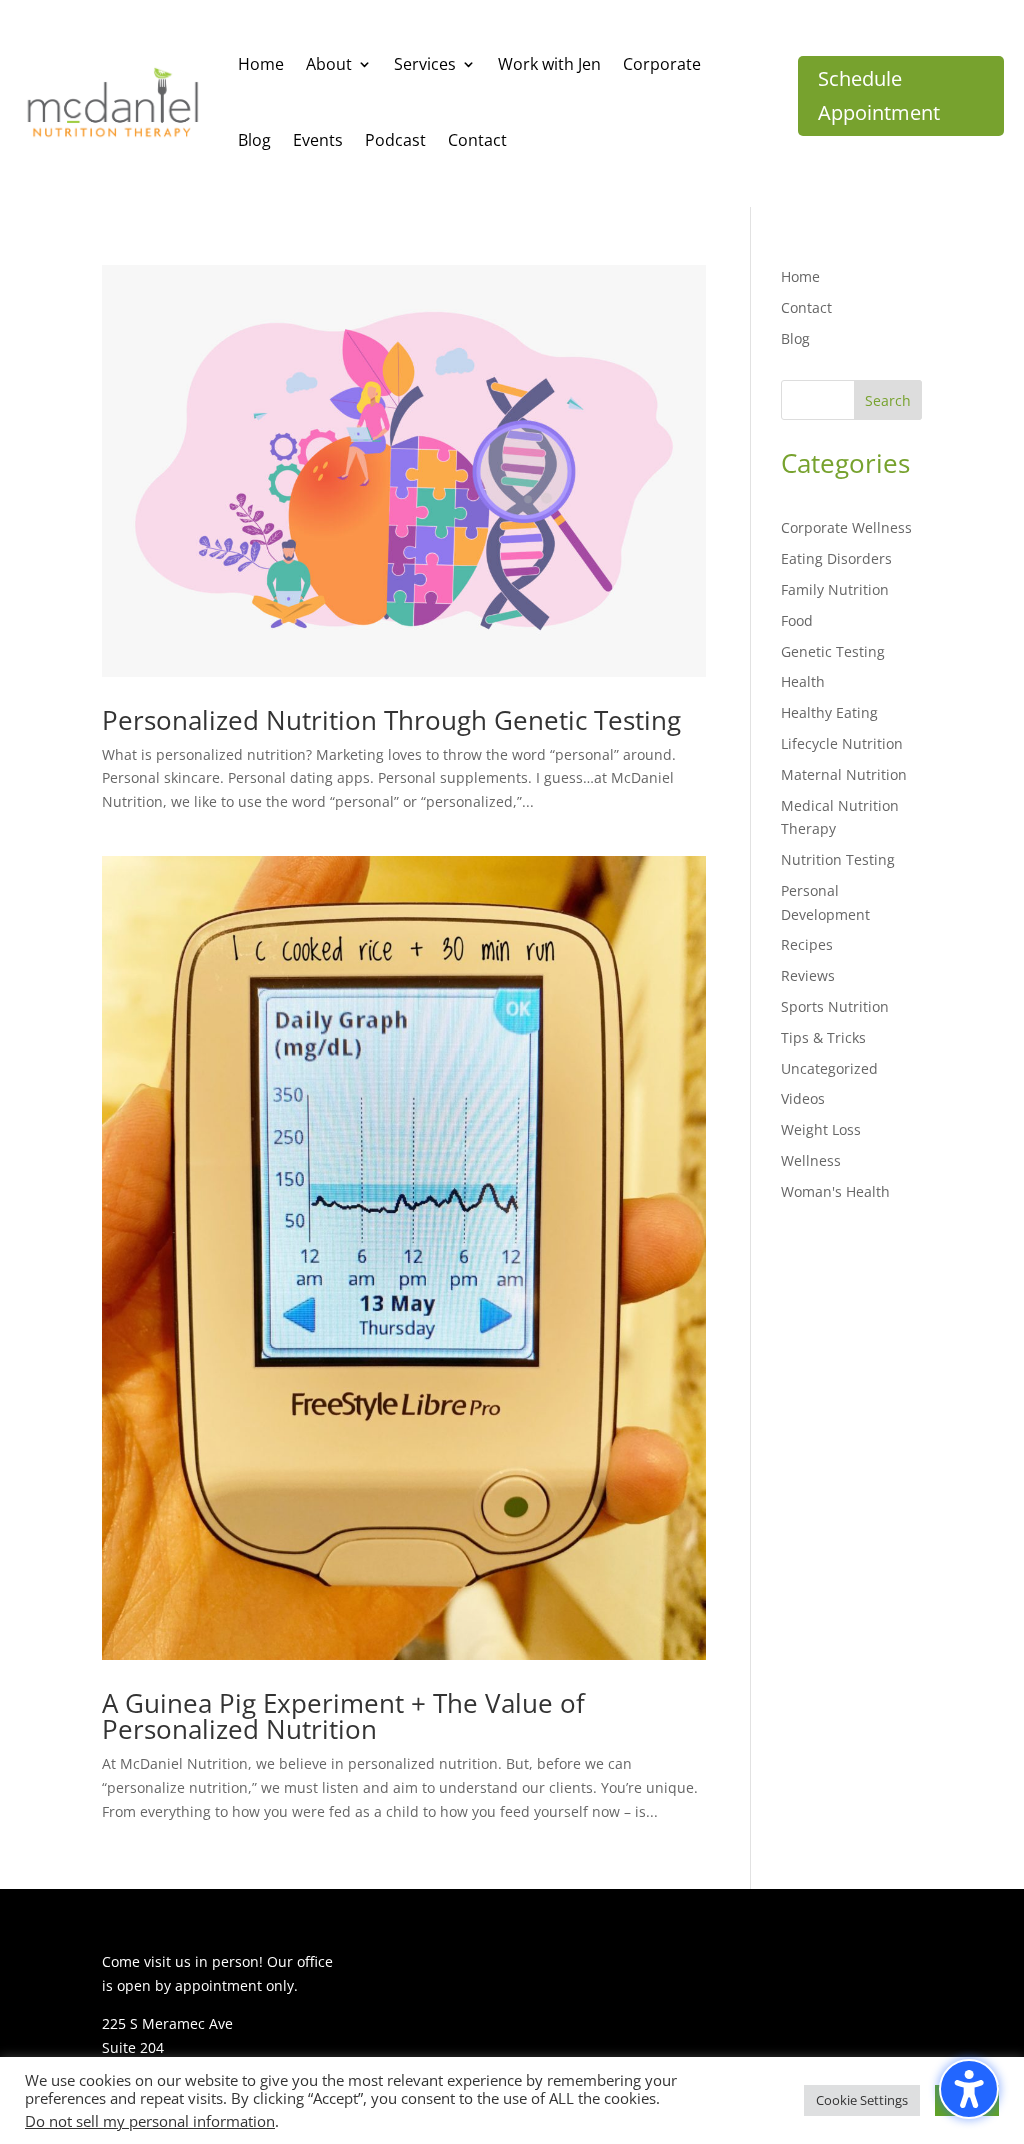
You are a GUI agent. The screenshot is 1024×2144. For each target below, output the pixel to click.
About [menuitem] (329, 64)
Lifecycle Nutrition (842, 743)
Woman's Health (835, 1191)
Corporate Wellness (846, 527)
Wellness (811, 1160)
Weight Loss (821, 1129)
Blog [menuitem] (254, 140)
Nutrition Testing (838, 859)
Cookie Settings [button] (862, 2100)
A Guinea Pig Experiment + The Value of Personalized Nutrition (343, 1716)
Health (803, 681)
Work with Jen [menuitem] (549, 64)
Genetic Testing (833, 651)
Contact (806, 307)
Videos (803, 1098)
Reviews (808, 975)
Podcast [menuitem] (395, 140)
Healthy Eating (829, 712)
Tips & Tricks (823, 1037)
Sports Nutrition (835, 1006)
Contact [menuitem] (477, 140)
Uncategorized (829, 1068)
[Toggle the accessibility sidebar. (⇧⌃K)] (969, 2089)
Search (888, 400)
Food (797, 620)
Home (800, 276)
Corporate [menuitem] (662, 64)
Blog (795, 338)
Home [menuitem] (261, 64)
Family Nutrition (835, 589)
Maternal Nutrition (844, 774)
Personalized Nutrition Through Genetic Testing (391, 720)
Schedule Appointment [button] (879, 95)
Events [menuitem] (318, 140)
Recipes (807, 944)
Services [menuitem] (425, 64)
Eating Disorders (836, 558)
